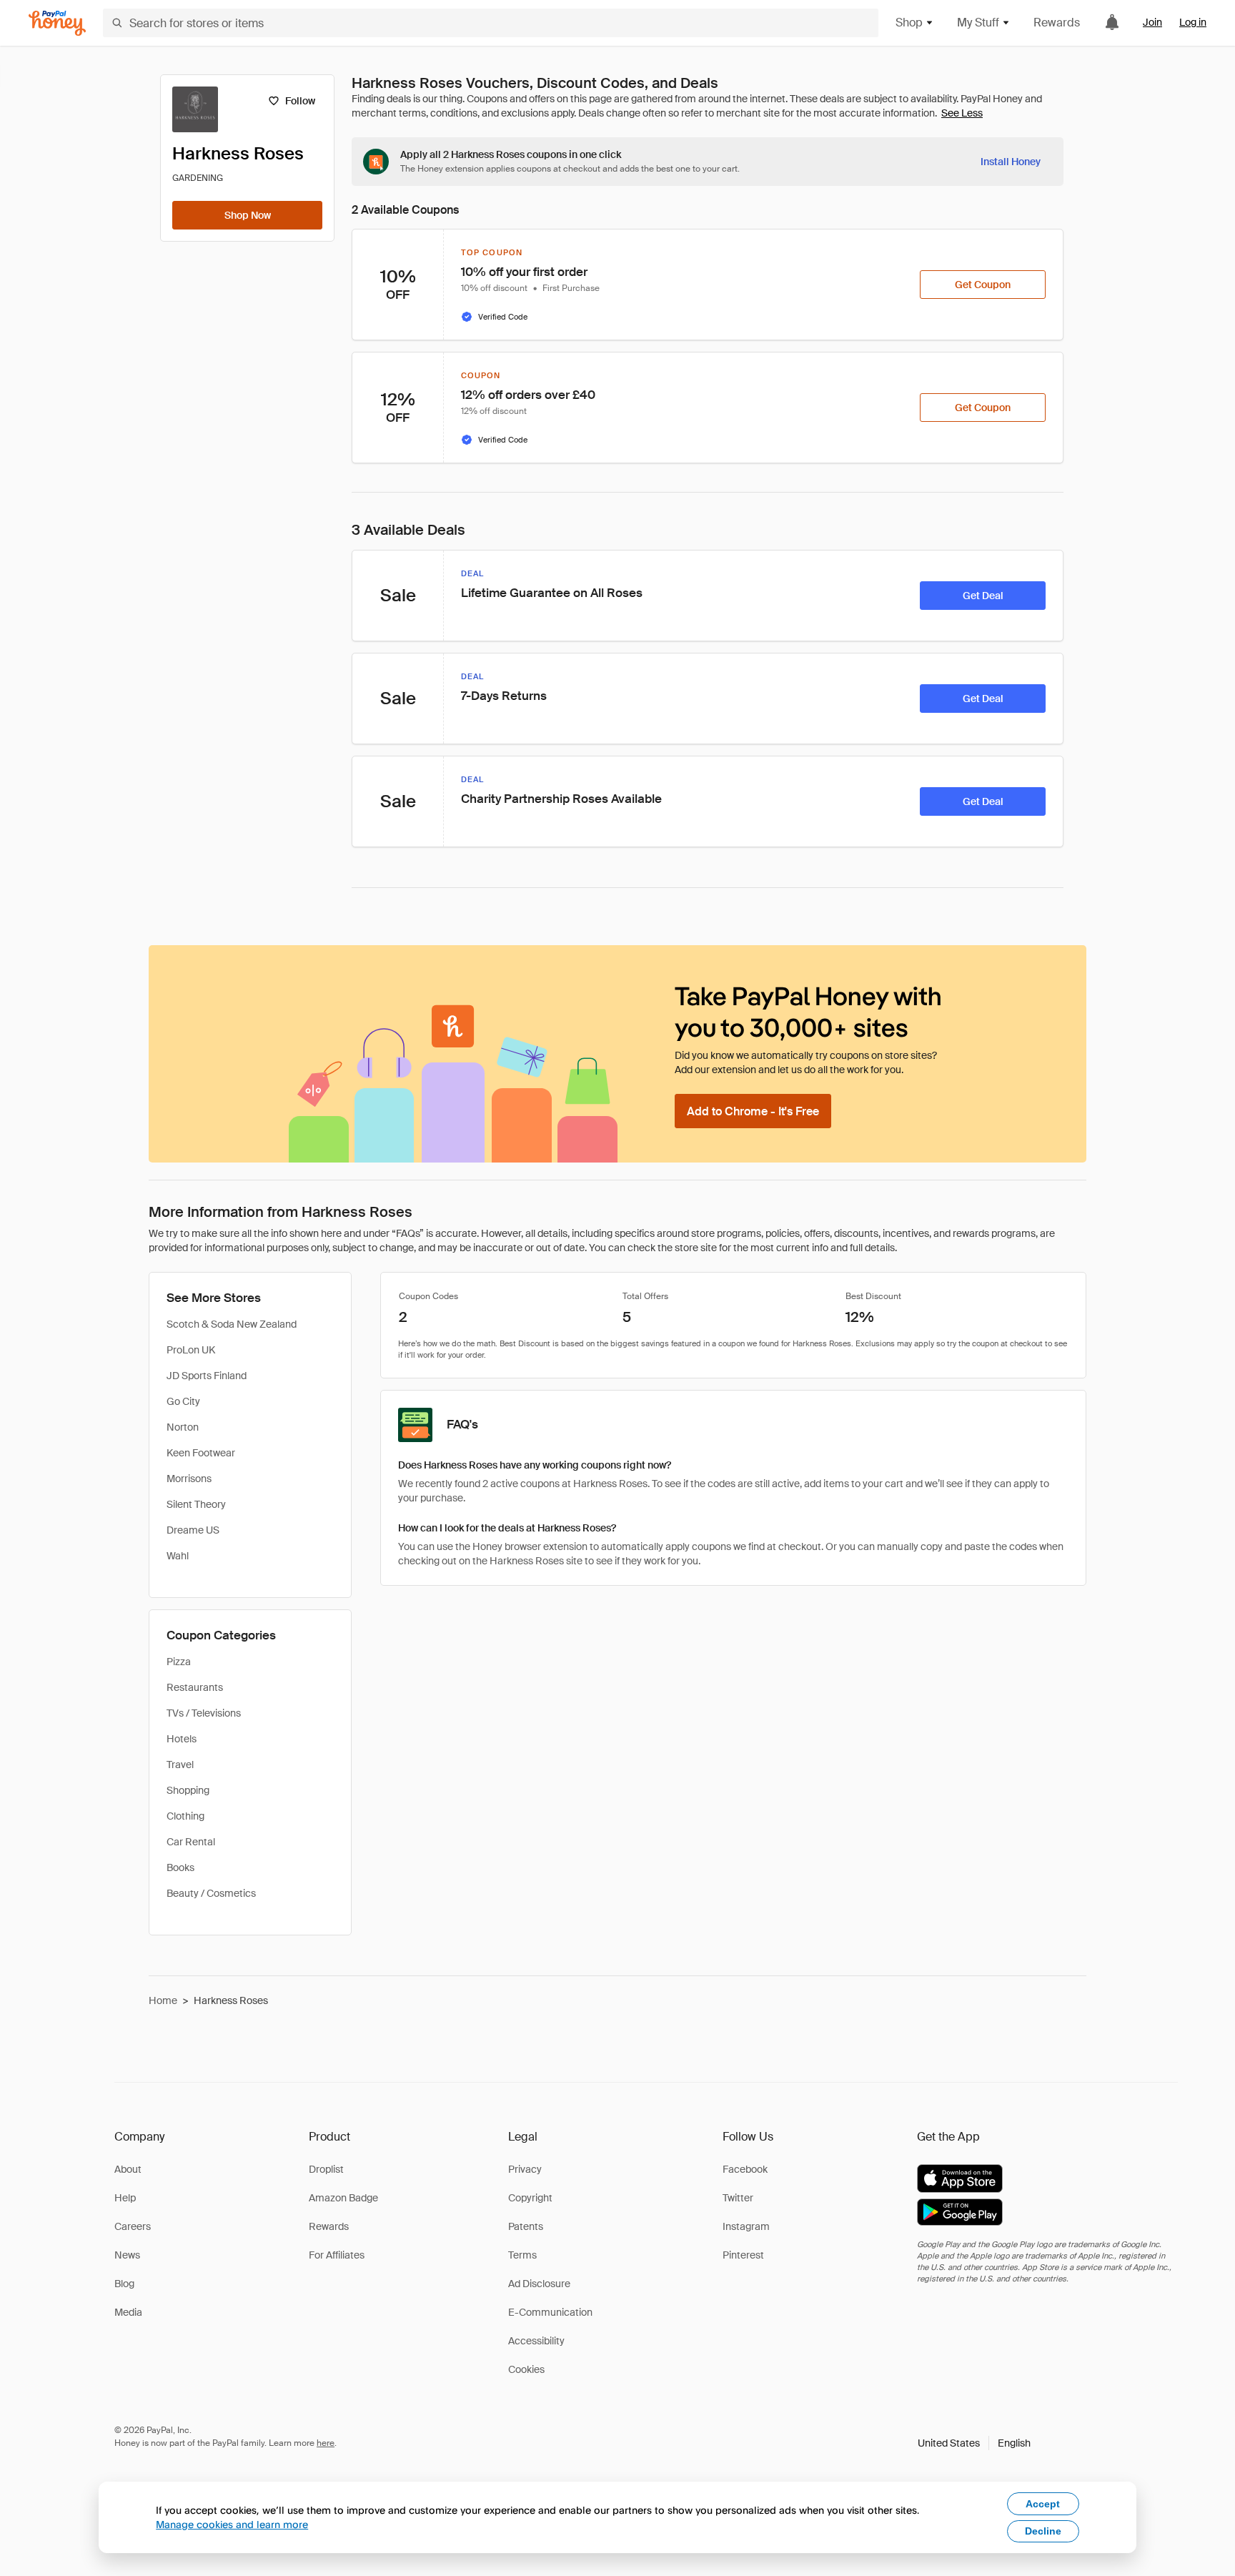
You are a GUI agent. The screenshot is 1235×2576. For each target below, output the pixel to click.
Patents (526, 2226)
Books (180, 1867)
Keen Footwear (201, 1453)
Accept (1043, 2504)
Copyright (530, 2198)
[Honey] (57, 23)
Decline (1043, 2531)
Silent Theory (196, 1504)
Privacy (525, 2169)
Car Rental (191, 1842)
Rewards (1057, 23)
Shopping (188, 1790)
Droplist (326, 2169)
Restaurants (195, 1687)
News (127, 2255)
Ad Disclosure (539, 2284)
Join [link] (1152, 22)
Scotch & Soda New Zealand (232, 1324)
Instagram (746, 2226)
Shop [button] (909, 23)
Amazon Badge (343, 2198)
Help (125, 2198)
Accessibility (536, 2341)
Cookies (526, 2369)
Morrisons (189, 1479)
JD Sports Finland (207, 1376)
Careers (133, 2226)
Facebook (745, 2169)
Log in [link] (1193, 22)
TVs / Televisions (204, 1713)
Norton (183, 1427)
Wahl (178, 1556)
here (326, 2443)
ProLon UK (191, 1350)
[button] (974, 2443)
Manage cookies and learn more (232, 2524)
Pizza (179, 1662)
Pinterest (743, 2255)
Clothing (185, 1816)
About (128, 2169)
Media (128, 2312)
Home (163, 2000)
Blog (124, 2284)
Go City (183, 1401)
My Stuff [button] (978, 23)
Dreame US (193, 1530)
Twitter (738, 2198)
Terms (522, 2255)
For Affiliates (337, 2255)
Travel (180, 1765)
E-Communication (550, 2312)
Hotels (182, 1739)
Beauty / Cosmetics (211, 1893)
